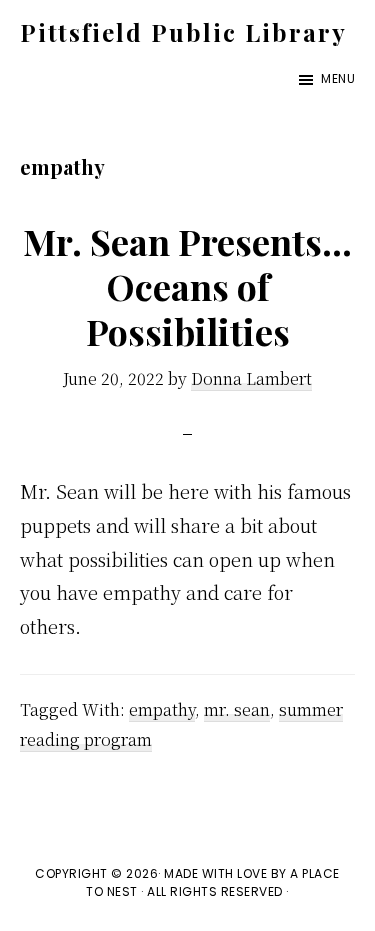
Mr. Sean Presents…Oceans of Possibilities (187, 286)
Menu (338, 78)
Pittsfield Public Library (183, 32)
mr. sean (237, 709)
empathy (162, 709)
